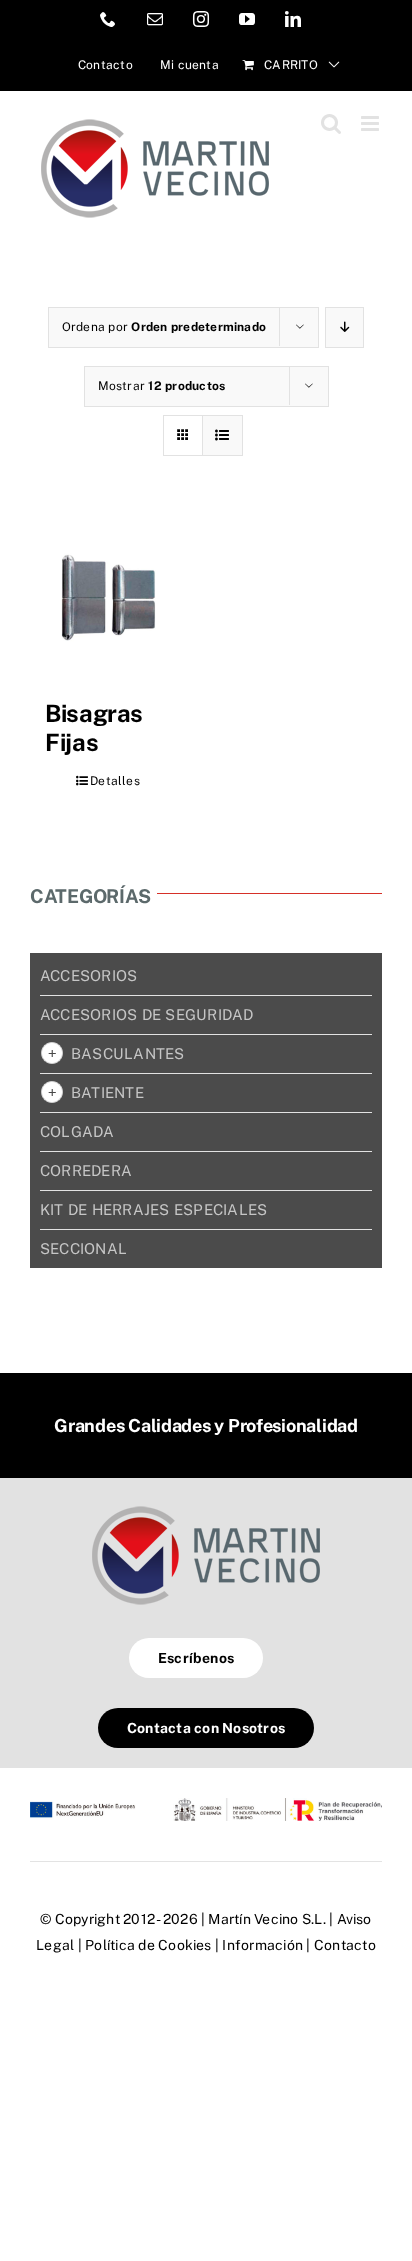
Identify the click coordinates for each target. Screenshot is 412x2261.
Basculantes (128, 1053)
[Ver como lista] (222, 435)
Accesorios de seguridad (147, 1014)
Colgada (77, 1131)
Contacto (345, 1945)
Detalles (115, 781)
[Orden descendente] (344, 327)
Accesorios (88, 975)
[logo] (206, 1505)
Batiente (107, 1092)
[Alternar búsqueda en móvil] (331, 123)
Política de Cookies (148, 1945)
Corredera (86, 1170)
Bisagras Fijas (94, 727)
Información (262, 1945)
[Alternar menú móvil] (371, 123)
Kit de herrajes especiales (153, 1209)
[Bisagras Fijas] (108, 598)
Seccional (83, 1248)
